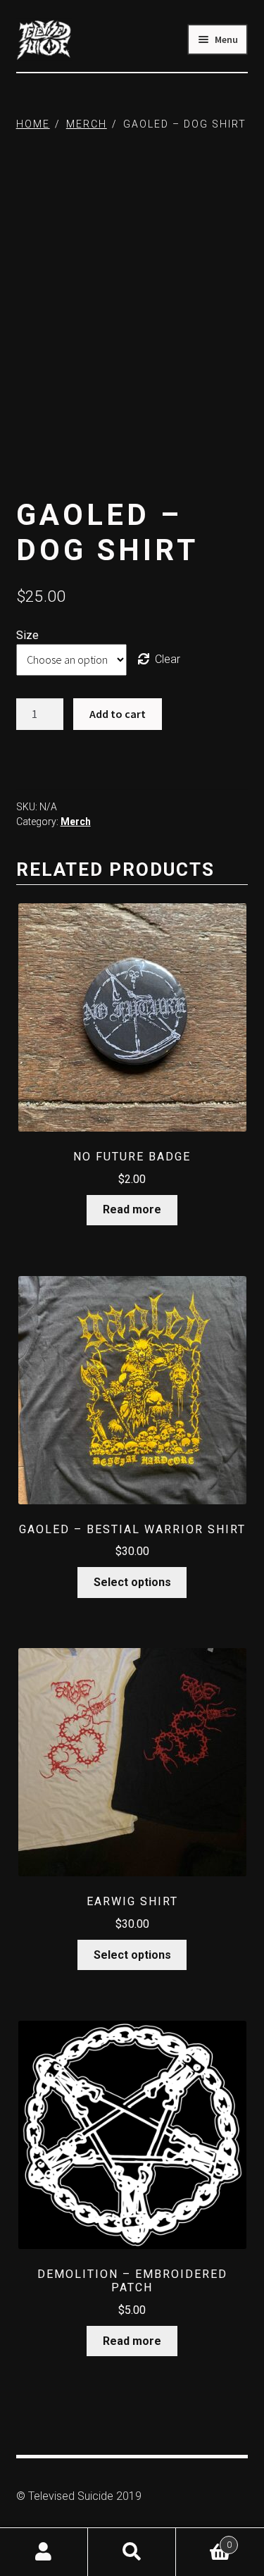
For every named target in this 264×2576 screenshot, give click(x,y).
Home (33, 124)
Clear (168, 659)
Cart (204, 2540)
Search (132, 2552)
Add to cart (118, 714)
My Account (44, 2552)
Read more (132, 1209)
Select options (132, 1582)
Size (27, 635)
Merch (87, 124)
